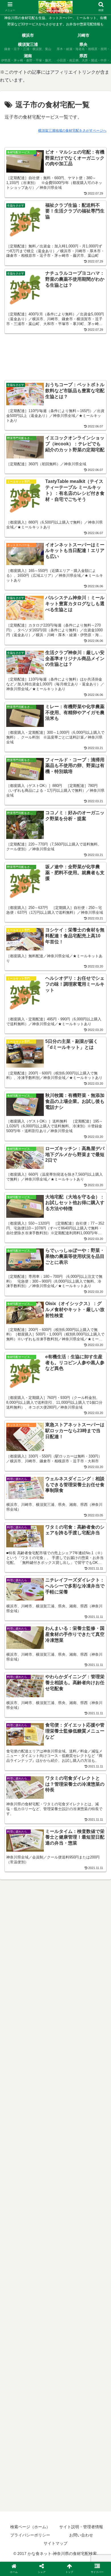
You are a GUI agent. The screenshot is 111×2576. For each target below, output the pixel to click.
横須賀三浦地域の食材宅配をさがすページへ (72, 131)
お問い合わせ (81, 2535)
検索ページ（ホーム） (30, 2527)
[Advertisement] (55, 351)
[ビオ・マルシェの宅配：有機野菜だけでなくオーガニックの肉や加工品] (68, 1573)
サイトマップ (55, 2543)
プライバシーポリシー (30, 2535)
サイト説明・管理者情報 (81, 2527)
